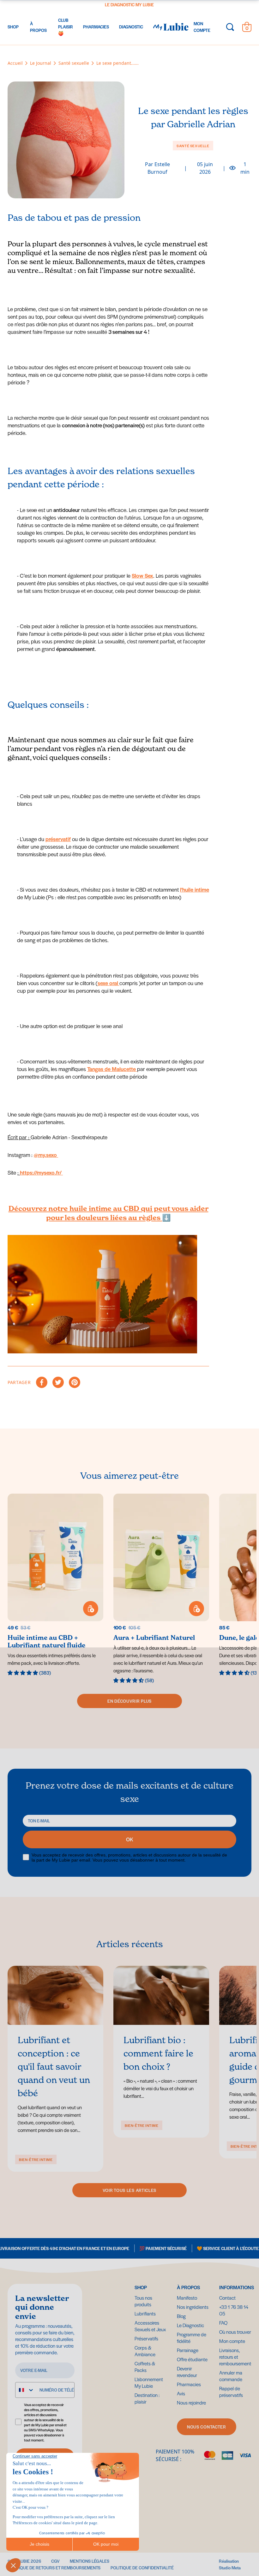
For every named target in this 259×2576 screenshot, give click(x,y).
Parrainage (188, 2350)
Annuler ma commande (231, 2376)
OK (130, 1839)
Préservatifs (146, 2338)
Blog (181, 2316)
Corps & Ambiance (145, 2351)
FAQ (223, 2323)
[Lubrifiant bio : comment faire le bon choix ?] (161, 1996)
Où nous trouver (235, 2332)
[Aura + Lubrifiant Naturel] (161, 1589)
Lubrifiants (145, 2313)
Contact (227, 2298)
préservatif (58, 839)
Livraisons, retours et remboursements (236, 2357)
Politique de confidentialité (142, 2568)
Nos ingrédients (193, 2307)
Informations (235, 2287)
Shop (141, 2287)
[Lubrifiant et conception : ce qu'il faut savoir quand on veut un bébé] (55, 1996)
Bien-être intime (36, 2159)
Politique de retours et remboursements (54, 2568)
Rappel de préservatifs (231, 2392)
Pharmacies (189, 2384)
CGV (55, 2561)
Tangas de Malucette (112, 1069)
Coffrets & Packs (145, 2367)
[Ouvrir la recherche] (230, 27)
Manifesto (187, 2298)
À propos (188, 2287)
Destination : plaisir (162, 5)
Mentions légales (90, 2561)
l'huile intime (195, 889)
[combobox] (25, 2390)
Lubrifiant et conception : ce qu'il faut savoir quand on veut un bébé (54, 2067)
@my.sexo (46, 1155)
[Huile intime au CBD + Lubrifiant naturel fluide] (55, 1585)
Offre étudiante (192, 2359)
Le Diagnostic (190, 2325)
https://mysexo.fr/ (41, 1172)
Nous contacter (207, 2427)
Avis (181, 2393)
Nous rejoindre (191, 2402)
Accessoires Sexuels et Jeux (150, 2326)
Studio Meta (230, 2568)
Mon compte (232, 2341)
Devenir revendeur (187, 2372)
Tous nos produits (143, 2301)
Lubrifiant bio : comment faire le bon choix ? (158, 2053)
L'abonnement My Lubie (149, 2382)
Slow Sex (142, 575)
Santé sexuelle (193, 146)
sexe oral (108, 983)
